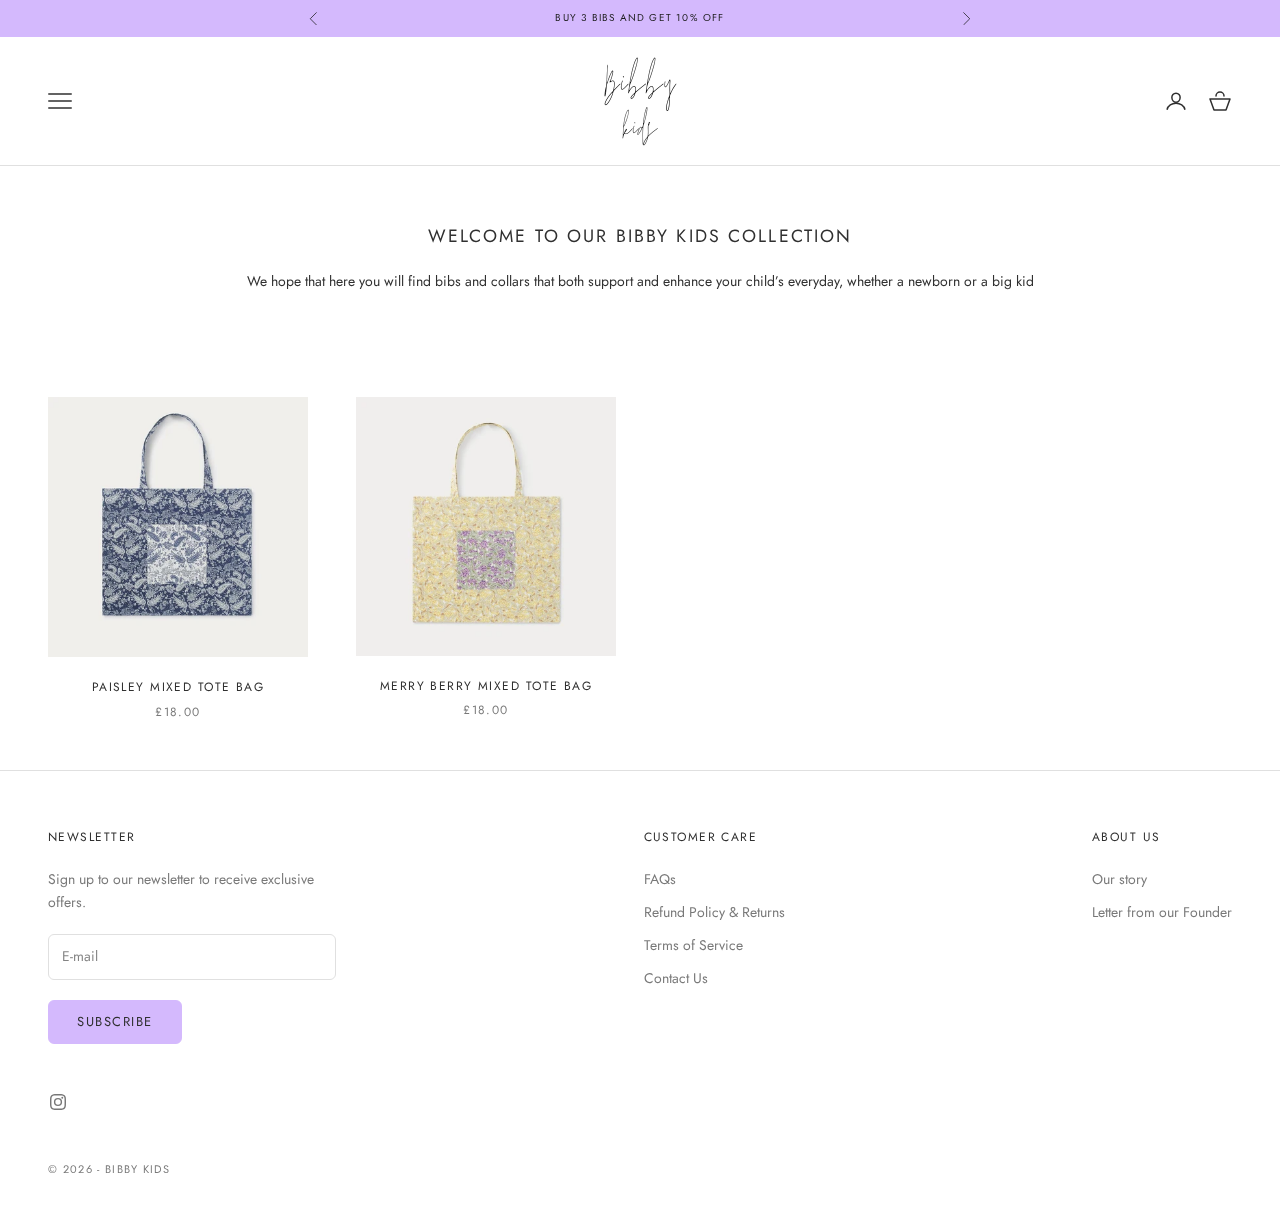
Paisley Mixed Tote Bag (178, 687)
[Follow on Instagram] (58, 1102)
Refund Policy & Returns (714, 912)
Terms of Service (693, 945)
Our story (1119, 879)
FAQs (660, 879)
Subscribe (115, 1021)
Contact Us (676, 978)
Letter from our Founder (1162, 912)
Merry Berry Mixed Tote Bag (486, 686)
